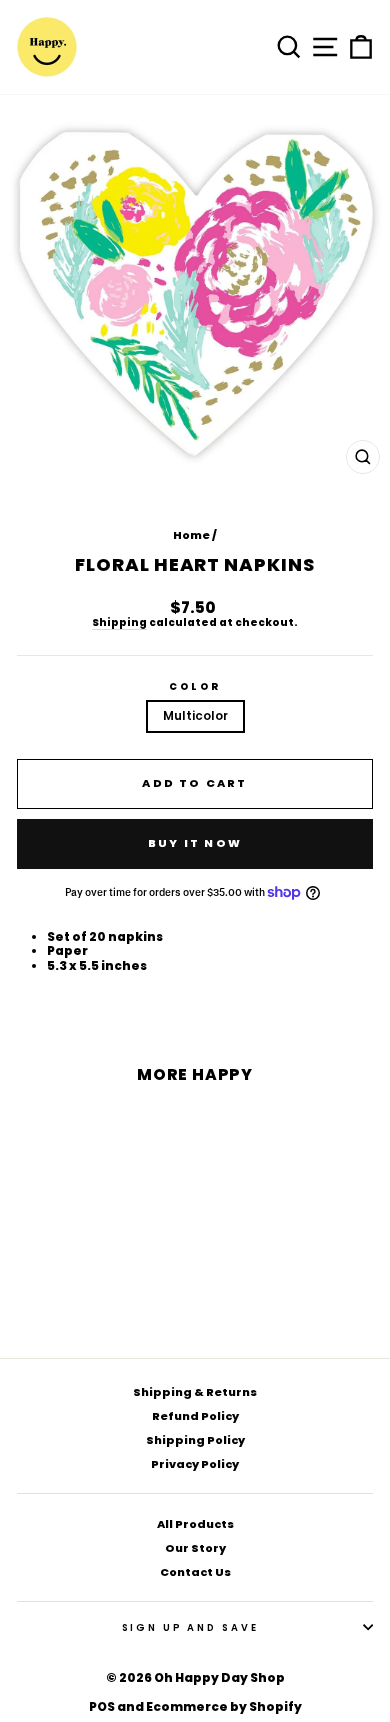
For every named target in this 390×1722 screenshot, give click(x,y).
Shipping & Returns (195, 1392)
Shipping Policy (195, 1440)
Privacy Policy (195, 1464)
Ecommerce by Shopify (224, 1706)
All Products (195, 1524)
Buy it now (195, 843)
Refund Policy (195, 1416)
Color (194, 686)
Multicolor (195, 715)
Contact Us (195, 1572)
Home (191, 535)
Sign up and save (190, 1627)
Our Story (195, 1548)
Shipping (119, 623)
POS (102, 1706)
